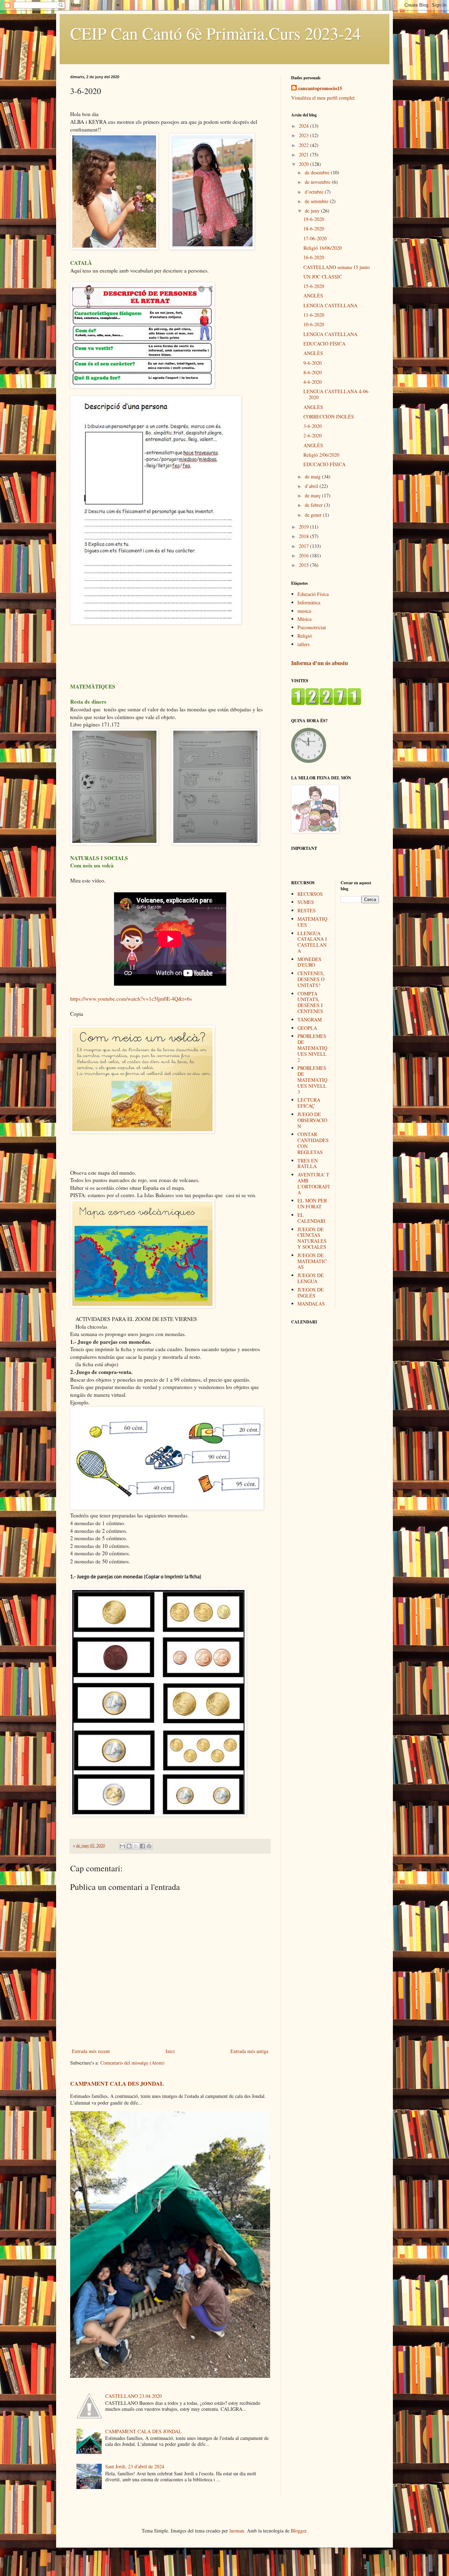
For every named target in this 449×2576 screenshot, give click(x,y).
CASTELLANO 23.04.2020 (133, 2396)
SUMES (306, 902)
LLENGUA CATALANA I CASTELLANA (312, 942)
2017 (304, 546)
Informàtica (309, 602)
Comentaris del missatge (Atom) (132, 2063)
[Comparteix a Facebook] (142, 1846)
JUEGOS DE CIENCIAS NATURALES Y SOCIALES (312, 1238)
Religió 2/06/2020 (321, 455)
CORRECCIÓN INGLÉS (329, 417)
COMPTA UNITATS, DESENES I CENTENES (310, 1002)
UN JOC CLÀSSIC (323, 277)
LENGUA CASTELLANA (330, 305)
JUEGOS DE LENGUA (311, 1278)
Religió (305, 636)
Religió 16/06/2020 (323, 248)
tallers (303, 644)
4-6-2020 (313, 382)
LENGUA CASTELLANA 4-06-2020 (337, 394)
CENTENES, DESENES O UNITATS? (311, 979)
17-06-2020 (315, 238)
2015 (304, 565)
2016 (304, 555)
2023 (304, 135)
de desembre (318, 172)
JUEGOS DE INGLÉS (311, 1293)
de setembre (317, 201)
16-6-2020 (314, 257)
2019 (304, 527)
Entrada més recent (91, 2051)
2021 (304, 155)
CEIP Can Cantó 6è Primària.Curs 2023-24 (216, 33)
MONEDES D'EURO (309, 962)
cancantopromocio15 (320, 88)
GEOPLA (307, 1028)
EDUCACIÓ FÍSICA (324, 344)
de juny (313, 211)
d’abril (312, 486)
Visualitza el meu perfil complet (323, 98)
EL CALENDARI (311, 1218)
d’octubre (315, 192)
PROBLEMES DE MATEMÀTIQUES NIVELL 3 (312, 1080)
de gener (314, 515)
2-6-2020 (313, 435)
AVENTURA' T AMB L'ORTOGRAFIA (314, 1183)
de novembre (318, 182)
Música (304, 619)
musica (304, 611)
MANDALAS (311, 1304)
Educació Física (313, 594)
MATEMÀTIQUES (312, 922)
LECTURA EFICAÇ (309, 1103)
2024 (304, 126)
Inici (170, 2051)
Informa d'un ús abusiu (320, 663)
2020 (304, 164)
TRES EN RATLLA (308, 1163)
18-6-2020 (314, 229)
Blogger (299, 2531)
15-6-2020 (314, 286)
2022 (304, 145)
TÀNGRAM (310, 1019)
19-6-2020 (314, 219)
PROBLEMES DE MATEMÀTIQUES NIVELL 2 (312, 1048)
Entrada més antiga (249, 2051)
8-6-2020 (313, 372)
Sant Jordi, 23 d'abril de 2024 (135, 2466)
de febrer (314, 505)
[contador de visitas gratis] (326, 703)
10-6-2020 (314, 324)
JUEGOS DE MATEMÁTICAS (312, 1261)
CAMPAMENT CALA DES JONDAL (117, 2084)
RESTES (307, 910)
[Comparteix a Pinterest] (149, 1846)
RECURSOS (310, 894)
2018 (304, 536)
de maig (313, 477)
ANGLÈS (313, 296)
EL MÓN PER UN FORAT (312, 1203)
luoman (237, 2531)
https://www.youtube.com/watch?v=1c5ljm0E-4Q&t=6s (131, 999)
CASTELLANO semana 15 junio (337, 267)
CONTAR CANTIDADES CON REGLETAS (313, 1143)
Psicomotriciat (312, 627)
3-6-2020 (313, 426)
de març (313, 495)
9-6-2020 (313, 363)
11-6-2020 (314, 315)
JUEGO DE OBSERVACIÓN (312, 1120)
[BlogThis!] (129, 1846)
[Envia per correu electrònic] (122, 1846)
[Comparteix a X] (136, 1846)
